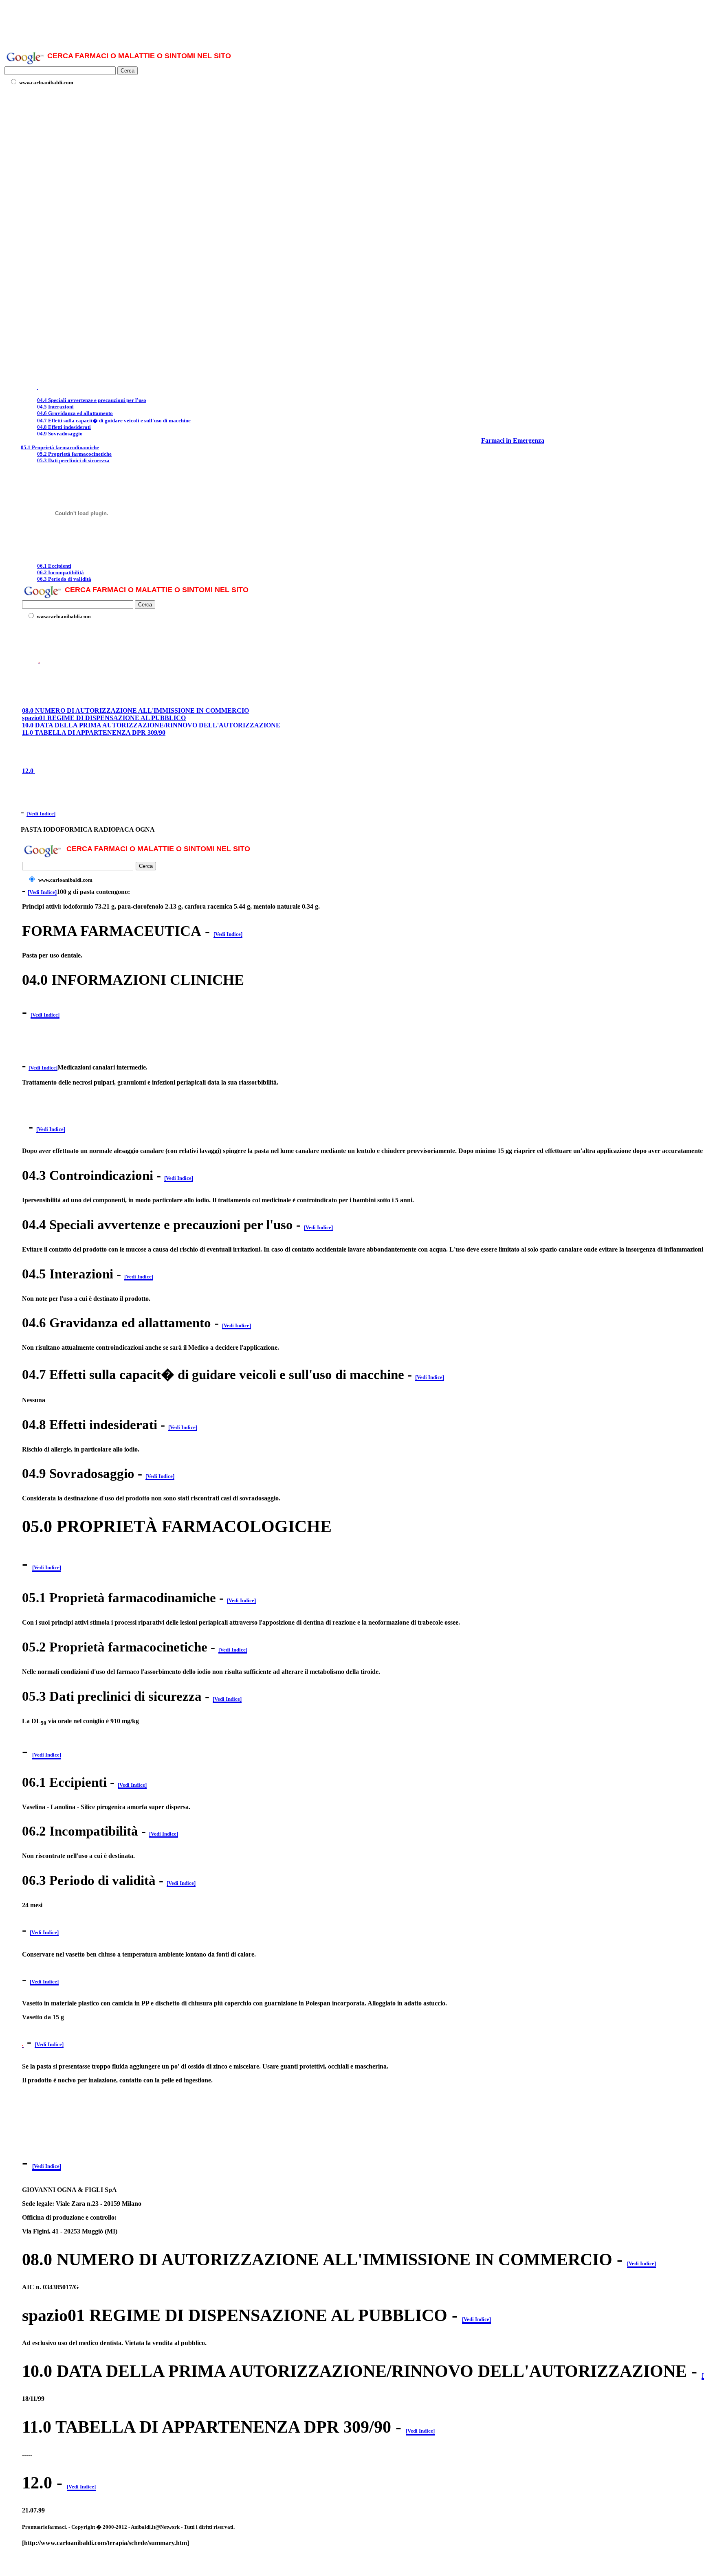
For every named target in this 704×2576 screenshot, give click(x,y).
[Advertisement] (200, 22)
